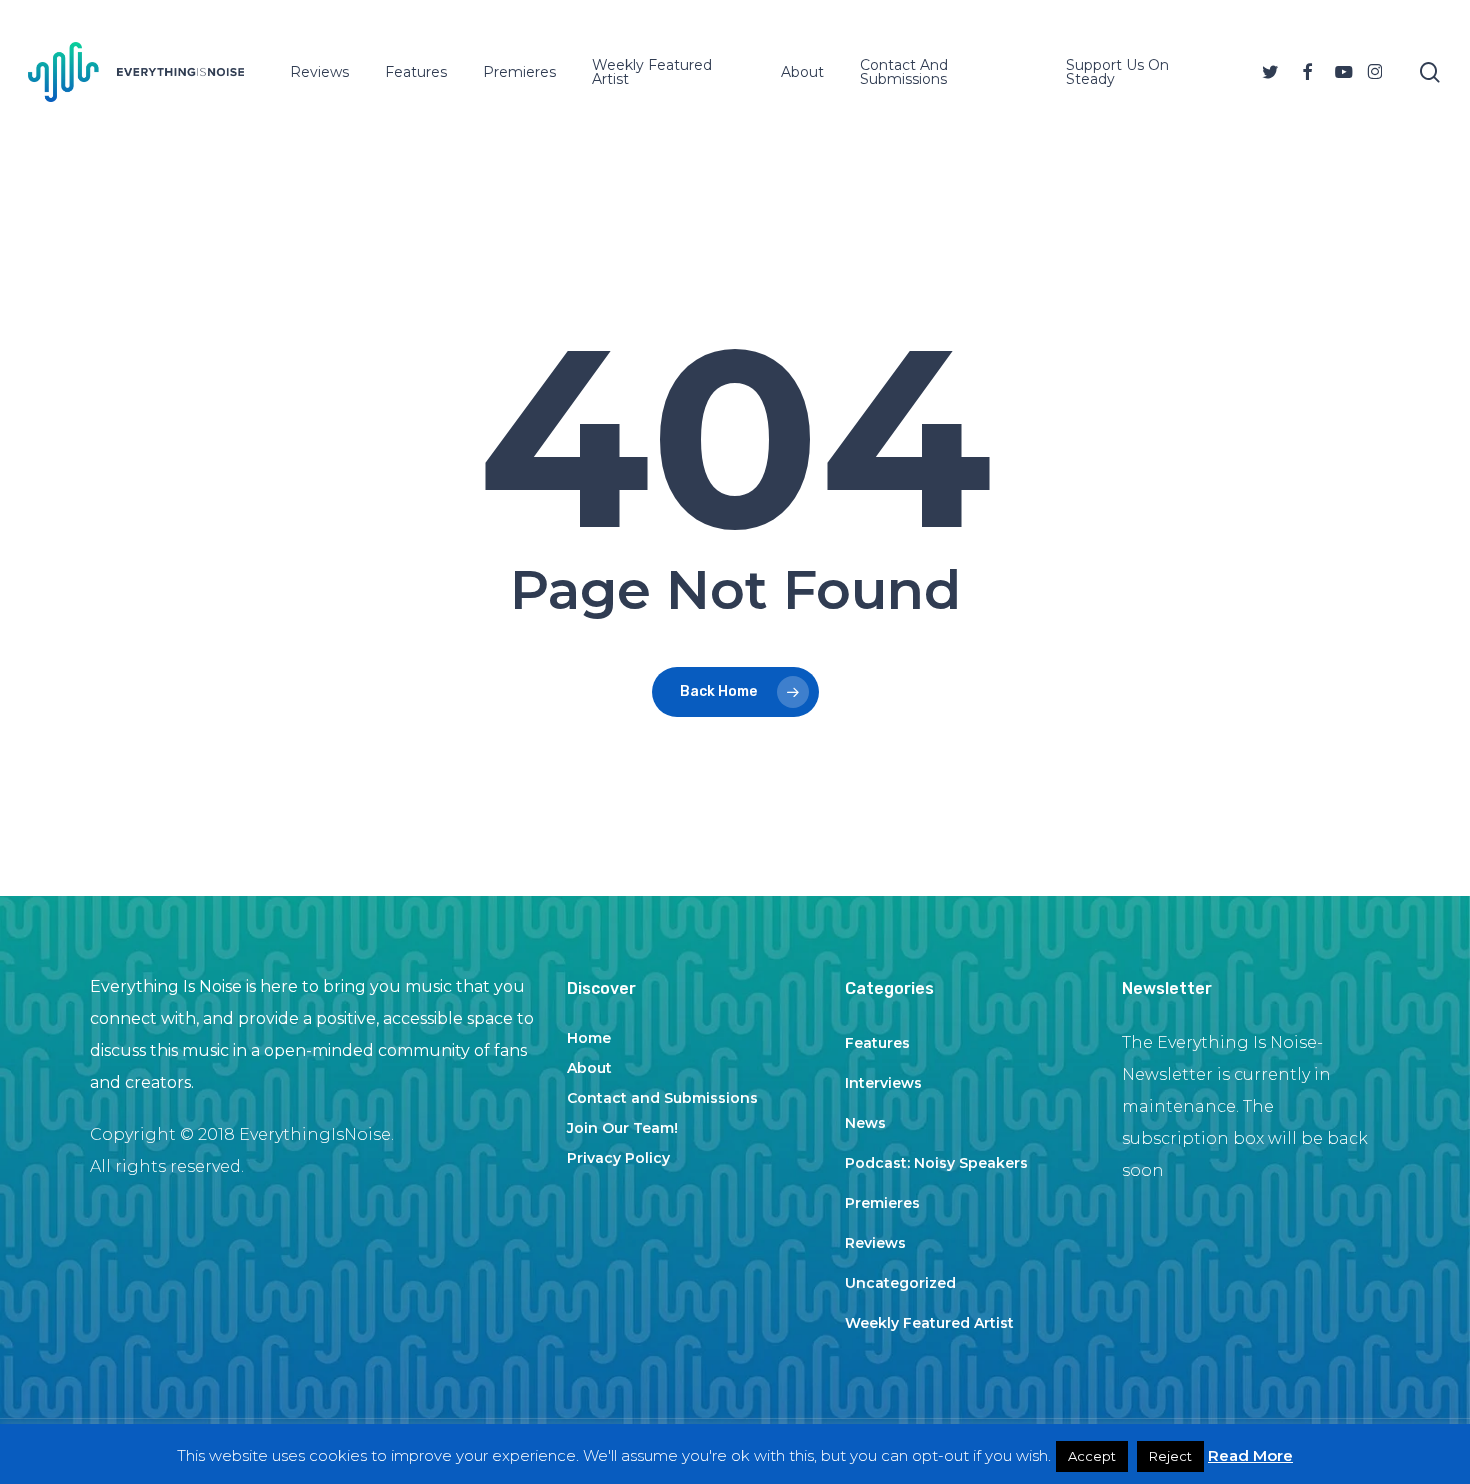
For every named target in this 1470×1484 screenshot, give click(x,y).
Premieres (882, 1203)
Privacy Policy (618, 1158)
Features (877, 1043)
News (865, 1123)
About (589, 1068)
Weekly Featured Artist (929, 1323)
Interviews (883, 1083)
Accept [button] (1092, 1456)
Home (589, 1038)
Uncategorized (900, 1283)
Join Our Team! (622, 1128)
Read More (1250, 1455)
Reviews (875, 1243)
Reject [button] (1170, 1456)
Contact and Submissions (662, 1098)
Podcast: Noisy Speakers (936, 1163)
